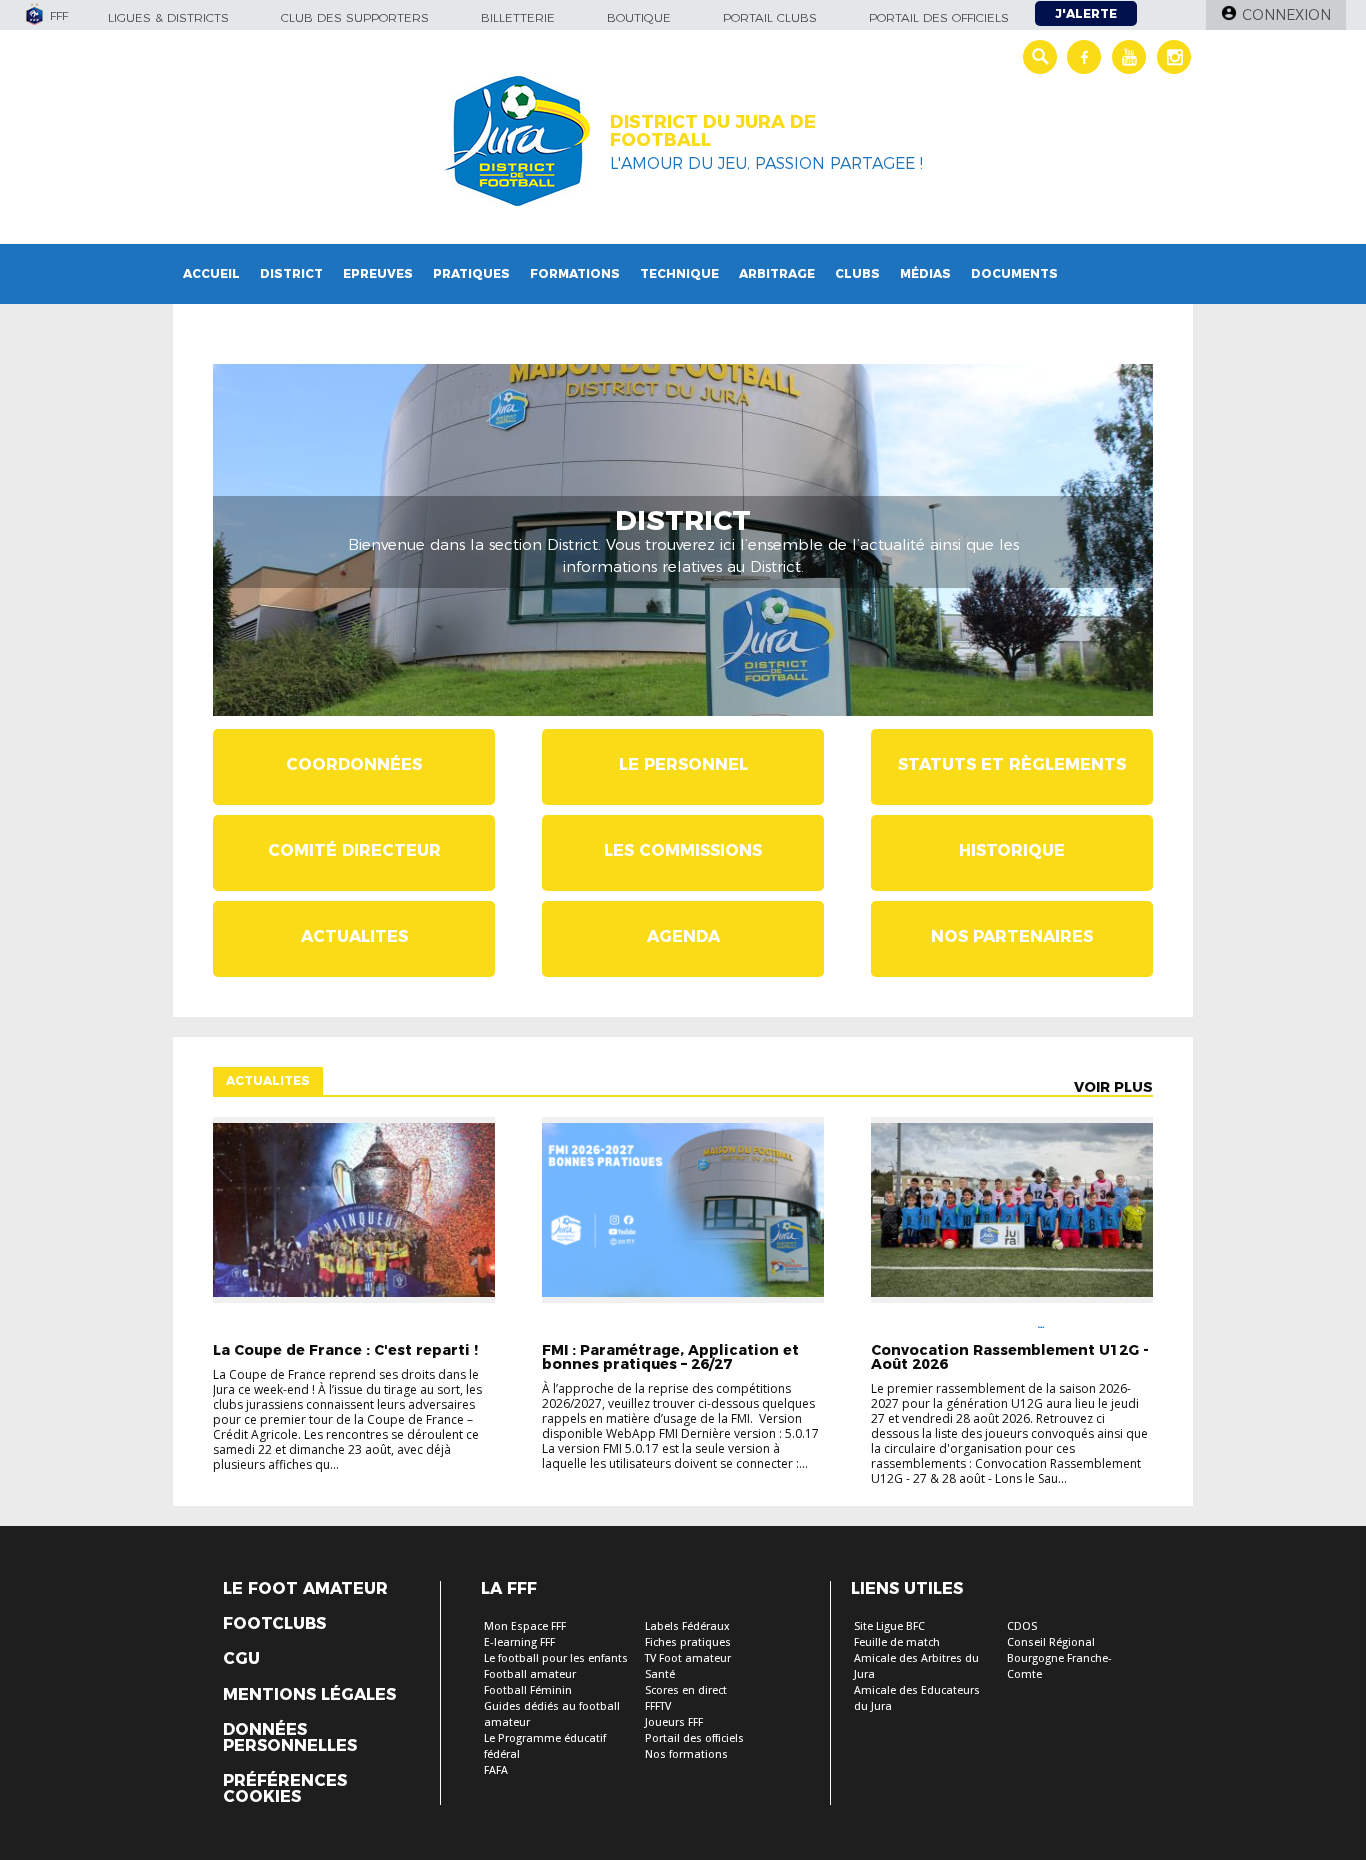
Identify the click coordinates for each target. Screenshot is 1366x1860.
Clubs (857, 273)
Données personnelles (290, 1738)
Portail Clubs (770, 17)
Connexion (1286, 15)
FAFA (496, 1770)
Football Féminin (528, 1690)
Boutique (639, 17)
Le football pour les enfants (556, 1658)
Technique (679, 273)
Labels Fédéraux (687, 1626)
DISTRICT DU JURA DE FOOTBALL (713, 131)
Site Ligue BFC (889, 1626)
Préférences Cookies (285, 1789)
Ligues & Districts (168, 17)
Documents (1014, 273)
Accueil (211, 273)
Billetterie (518, 17)
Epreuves (378, 273)
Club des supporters (355, 17)
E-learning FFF (519, 1642)
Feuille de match (897, 1642)
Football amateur (530, 1674)
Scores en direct (686, 1690)
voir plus (1113, 1087)
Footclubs (274, 1624)
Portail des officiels (939, 17)
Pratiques (471, 273)
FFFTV (658, 1706)
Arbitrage (777, 273)
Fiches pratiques (688, 1642)
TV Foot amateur (688, 1658)
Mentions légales (309, 1695)
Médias (925, 273)
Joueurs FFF (674, 1722)
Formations (575, 273)
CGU (241, 1659)
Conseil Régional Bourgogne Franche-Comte (1059, 1658)
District (291, 273)
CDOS (1022, 1626)
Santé (660, 1674)
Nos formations (686, 1754)
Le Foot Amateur (305, 1589)
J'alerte (1086, 13)
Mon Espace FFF (525, 1626)
